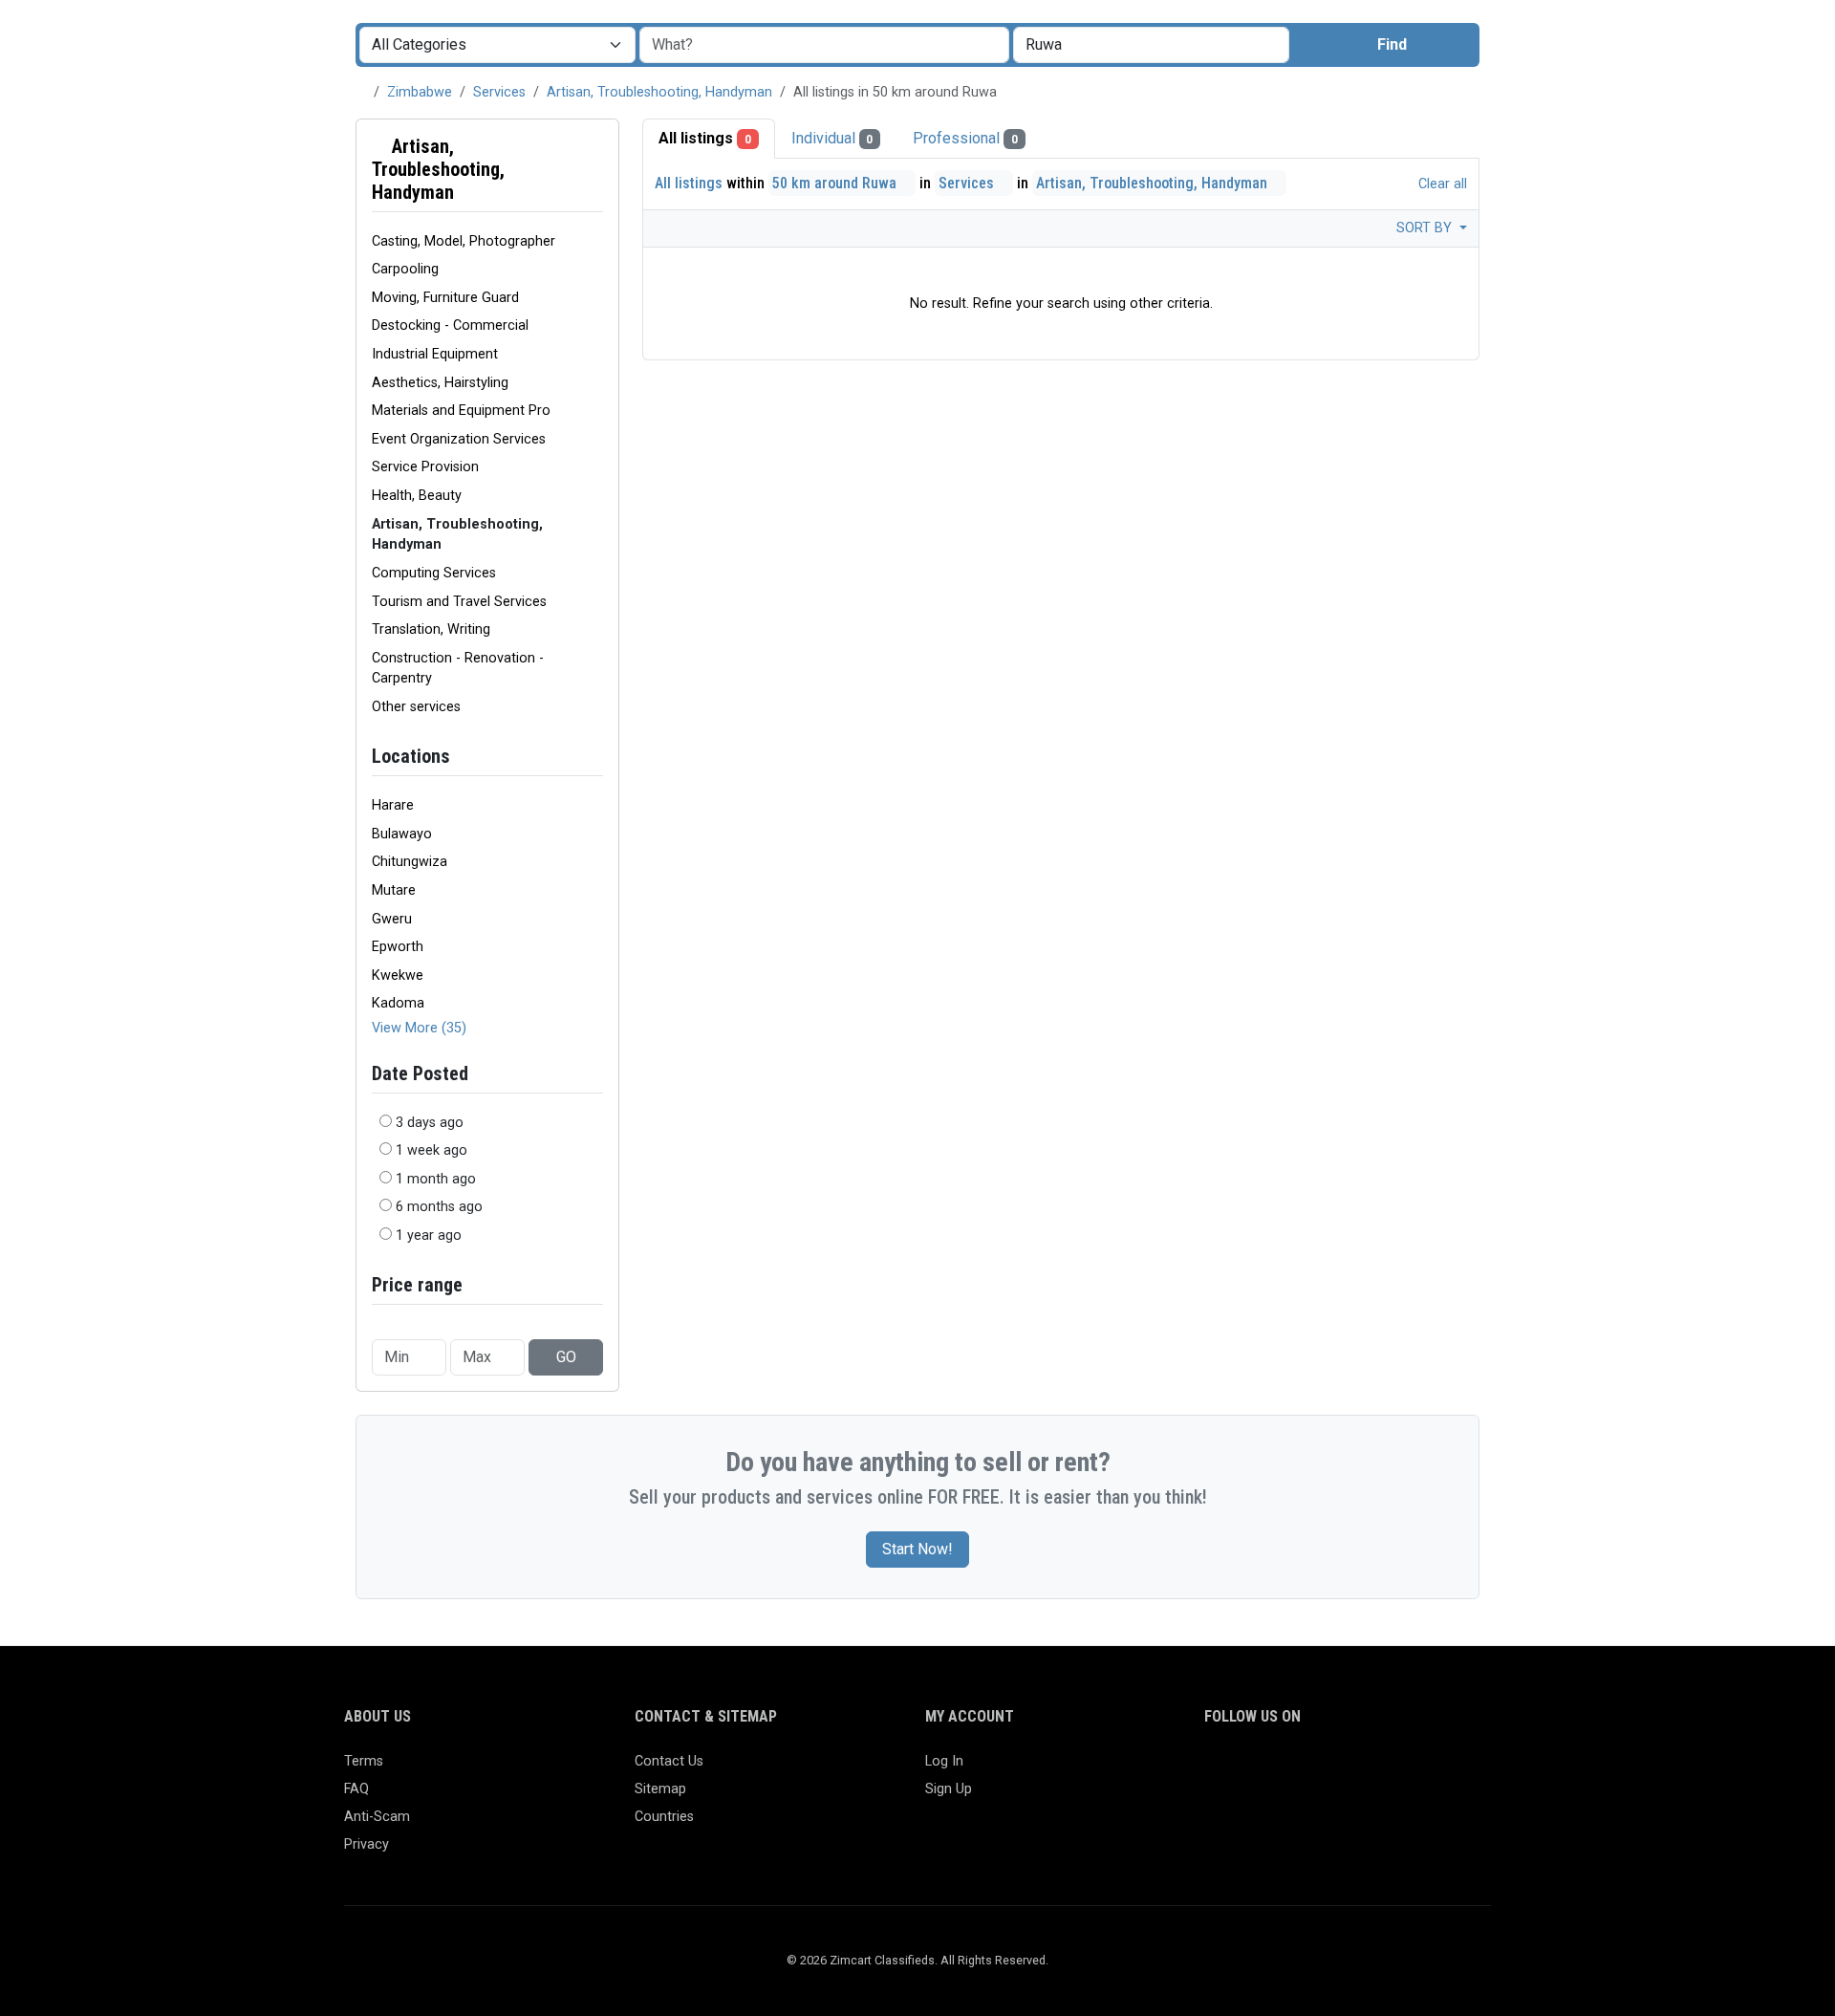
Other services (416, 707)
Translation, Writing (431, 629)
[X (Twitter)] (1244, 1770)
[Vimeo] (1410, 1770)
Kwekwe (398, 975)
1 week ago (432, 1150)
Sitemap (660, 1789)
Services (499, 92)
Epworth (398, 947)
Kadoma (398, 1003)
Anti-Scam (377, 1817)
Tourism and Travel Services (459, 602)
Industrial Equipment (435, 354)
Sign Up (949, 1789)
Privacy (367, 1844)
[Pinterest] (1327, 1770)
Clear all (1441, 184)
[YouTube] (1382, 1770)
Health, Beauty (417, 496)
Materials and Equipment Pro (461, 411)
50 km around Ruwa (836, 183)
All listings (705, 138)
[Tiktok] (1355, 1770)
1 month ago (436, 1179)
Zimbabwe (420, 92)
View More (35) (419, 1028)
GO (566, 1357)
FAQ (356, 1789)
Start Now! (917, 1549)
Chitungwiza (410, 862)
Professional (965, 138)
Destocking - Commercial (450, 325)
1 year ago (429, 1236)
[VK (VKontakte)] (1438, 1770)
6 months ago (439, 1207)
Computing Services (434, 573)
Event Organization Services (459, 439)
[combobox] (1151, 45)
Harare (393, 805)
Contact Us (669, 1761)
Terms (364, 1761)
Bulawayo (402, 834)
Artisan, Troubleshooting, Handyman (659, 92)
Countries (664, 1817)
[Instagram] (1272, 1770)
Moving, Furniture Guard (445, 298)
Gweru (392, 919)
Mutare (394, 890)
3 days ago (430, 1123)
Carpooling (405, 269)
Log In (944, 1761)
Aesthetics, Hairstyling (440, 383)
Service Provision (425, 467)
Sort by (1426, 228)
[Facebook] (1216, 1770)
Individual (832, 138)
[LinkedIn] (1299, 1770)
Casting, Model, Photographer (464, 241)
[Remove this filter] (595, 169)
